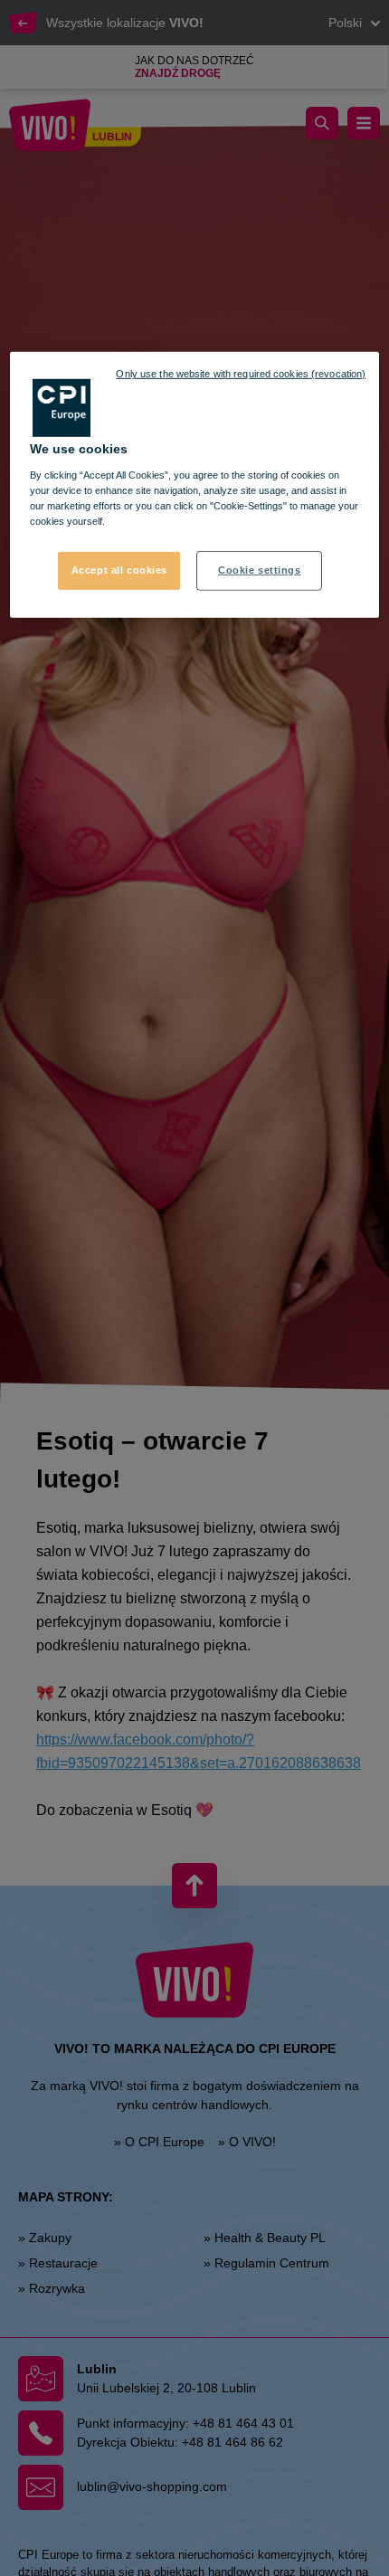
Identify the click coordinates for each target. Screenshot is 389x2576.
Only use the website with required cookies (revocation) (241, 374)
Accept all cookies (119, 570)
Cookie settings (260, 570)
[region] (195, 485)
